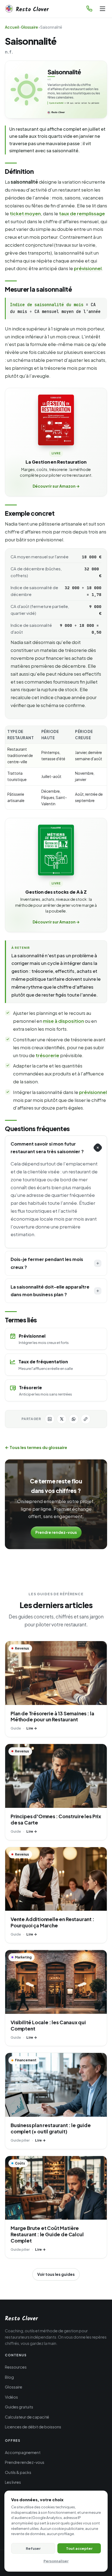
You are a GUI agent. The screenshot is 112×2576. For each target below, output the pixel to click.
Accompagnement (23, 2452)
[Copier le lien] (86, 1419)
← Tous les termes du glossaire (36, 1447)
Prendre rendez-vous (56, 1532)
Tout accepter (79, 2548)
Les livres (13, 2482)
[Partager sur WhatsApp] (74, 1419)
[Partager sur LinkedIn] (50, 1419)
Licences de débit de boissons (33, 2427)
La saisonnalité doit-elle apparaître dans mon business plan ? (50, 1291)
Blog (9, 2377)
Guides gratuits (19, 2407)
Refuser (33, 2548)
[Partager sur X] (62, 1419)
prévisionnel (88, 268)
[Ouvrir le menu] (102, 9)
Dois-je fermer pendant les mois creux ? (47, 1263)
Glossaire (29, 27)
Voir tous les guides (56, 2274)
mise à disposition (63, 1021)
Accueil (12, 27)
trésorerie (47, 1055)
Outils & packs (18, 2472)
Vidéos (11, 2397)
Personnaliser (56, 2561)
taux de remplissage (82, 213)
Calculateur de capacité (27, 2417)
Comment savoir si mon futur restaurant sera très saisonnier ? (47, 1148)
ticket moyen (25, 213)
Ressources (16, 2367)
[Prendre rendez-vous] (89, 9)
